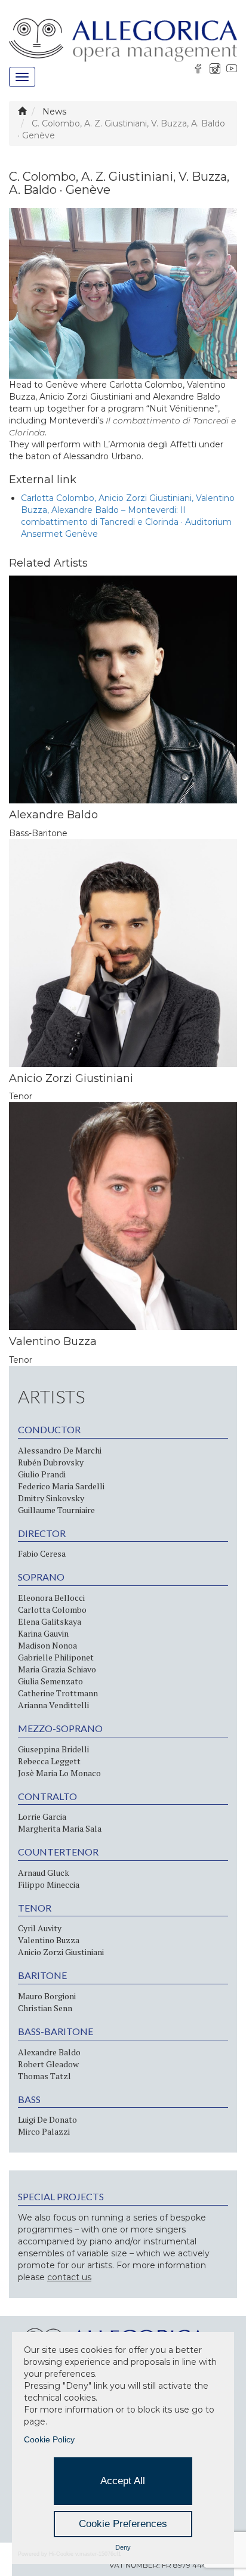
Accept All (123, 2481)
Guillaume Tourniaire (56, 1510)
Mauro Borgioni (47, 1996)
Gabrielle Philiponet (56, 1657)
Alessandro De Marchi (60, 1450)
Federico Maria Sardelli (61, 1486)
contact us (69, 2277)
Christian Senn (45, 2008)
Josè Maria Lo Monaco (59, 1773)
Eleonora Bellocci (51, 1598)
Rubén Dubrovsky (51, 1462)
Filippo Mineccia (49, 1884)
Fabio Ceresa (42, 1553)
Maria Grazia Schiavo (57, 1669)
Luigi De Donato (47, 2119)
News (54, 112)
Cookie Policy (49, 2439)
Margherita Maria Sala (60, 1828)
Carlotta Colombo (52, 1609)
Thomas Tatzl (44, 2076)
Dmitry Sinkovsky (51, 1498)
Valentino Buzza (49, 1940)
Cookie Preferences (123, 2524)
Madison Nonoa (47, 1645)
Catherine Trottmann (58, 1693)
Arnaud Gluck (44, 1873)
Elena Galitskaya (50, 1621)
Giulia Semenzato (50, 1681)
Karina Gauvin (43, 1633)
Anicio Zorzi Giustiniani (61, 1952)
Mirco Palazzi (44, 2131)
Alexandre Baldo (49, 2052)
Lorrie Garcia (42, 1816)
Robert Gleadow (48, 2064)
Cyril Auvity (40, 1928)
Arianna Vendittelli (53, 1705)
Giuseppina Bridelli (53, 1749)
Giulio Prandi (42, 1474)
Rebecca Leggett (49, 1761)
